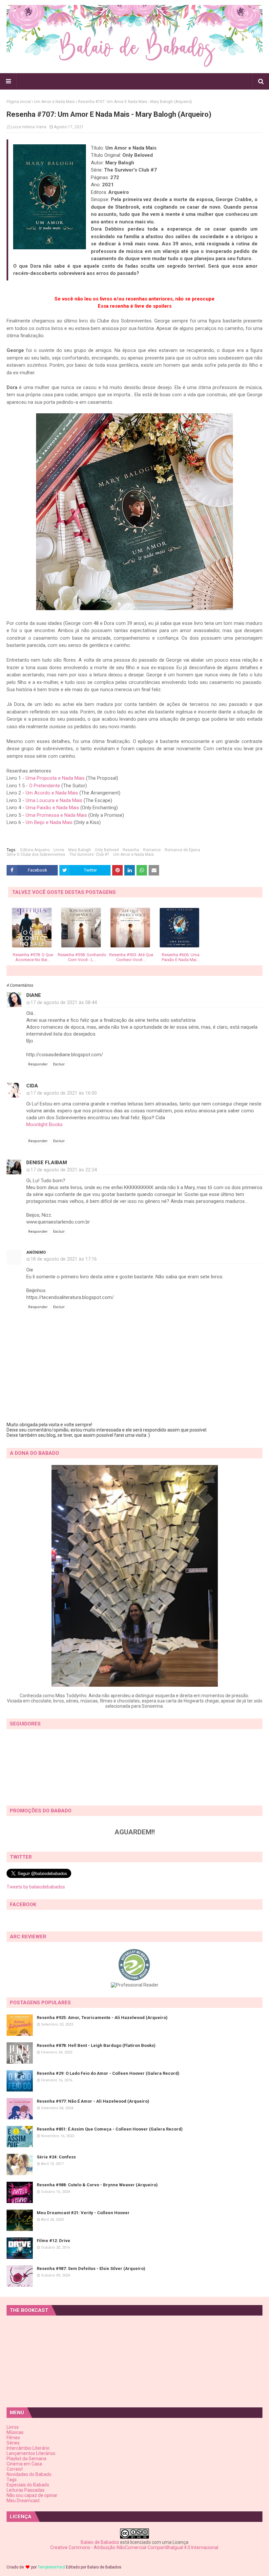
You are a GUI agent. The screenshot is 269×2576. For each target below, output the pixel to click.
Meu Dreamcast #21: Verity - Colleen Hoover (83, 2213)
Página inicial (19, 102)
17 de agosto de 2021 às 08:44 (64, 1002)
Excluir (59, 1064)
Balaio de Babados (100, 2542)
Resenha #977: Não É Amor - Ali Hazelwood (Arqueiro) (93, 2101)
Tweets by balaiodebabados (36, 1887)
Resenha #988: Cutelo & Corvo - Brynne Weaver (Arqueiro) (97, 2185)
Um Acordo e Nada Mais (52, 793)
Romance (152, 850)
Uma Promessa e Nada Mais (56, 815)
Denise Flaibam (47, 1163)
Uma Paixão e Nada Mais (52, 808)
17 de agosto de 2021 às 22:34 (64, 1170)
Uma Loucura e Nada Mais (54, 800)
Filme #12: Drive (53, 2241)
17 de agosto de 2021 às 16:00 (64, 1093)
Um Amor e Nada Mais (54, 102)
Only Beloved (107, 850)
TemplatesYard (51, 2567)
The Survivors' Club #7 (89, 855)
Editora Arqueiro (35, 850)
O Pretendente (45, 786)
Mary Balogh (80, 850)
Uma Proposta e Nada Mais (55, 778)
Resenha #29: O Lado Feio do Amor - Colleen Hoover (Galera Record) (108, 2073)
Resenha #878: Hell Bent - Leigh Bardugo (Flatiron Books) (96, 2045)
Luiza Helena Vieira (29, 127)
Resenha (131, 850)
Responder (38, 1064)
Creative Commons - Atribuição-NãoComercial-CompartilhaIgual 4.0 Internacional (134, 2547)
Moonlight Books (44, 1124)
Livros (59, 850)
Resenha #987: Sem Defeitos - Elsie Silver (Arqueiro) (91, 2268)
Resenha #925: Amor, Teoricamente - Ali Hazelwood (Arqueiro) (102, 2018)
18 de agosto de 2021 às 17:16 (64, 1259)
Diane (34, 995)
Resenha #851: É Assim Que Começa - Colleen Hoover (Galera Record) (110, 2129)
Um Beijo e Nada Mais (49, 822)
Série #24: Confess (56, 2157)
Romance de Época (182, 850)
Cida (32, 1086)
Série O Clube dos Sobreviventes (36, 855)
